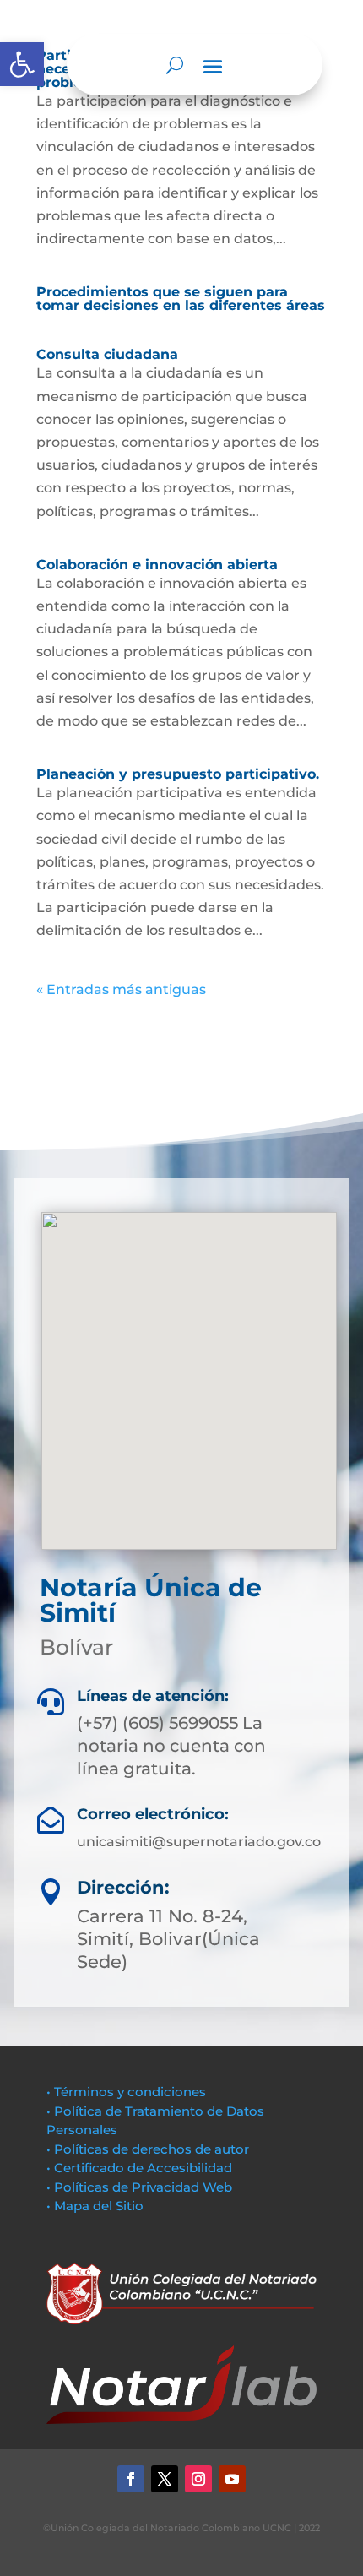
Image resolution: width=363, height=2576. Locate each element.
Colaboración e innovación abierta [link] (157, 565)
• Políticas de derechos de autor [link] (148, 2149)
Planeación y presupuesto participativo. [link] (178, 774)
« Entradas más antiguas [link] (121, 989)
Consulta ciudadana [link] (107, 354)
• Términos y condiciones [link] (126, 2092)
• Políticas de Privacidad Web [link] (139, 2187)
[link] (22, 64)
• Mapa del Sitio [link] (97, 2206)
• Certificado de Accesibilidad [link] (139, 2168)
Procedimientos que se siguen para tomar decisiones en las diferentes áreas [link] (181, 299)
